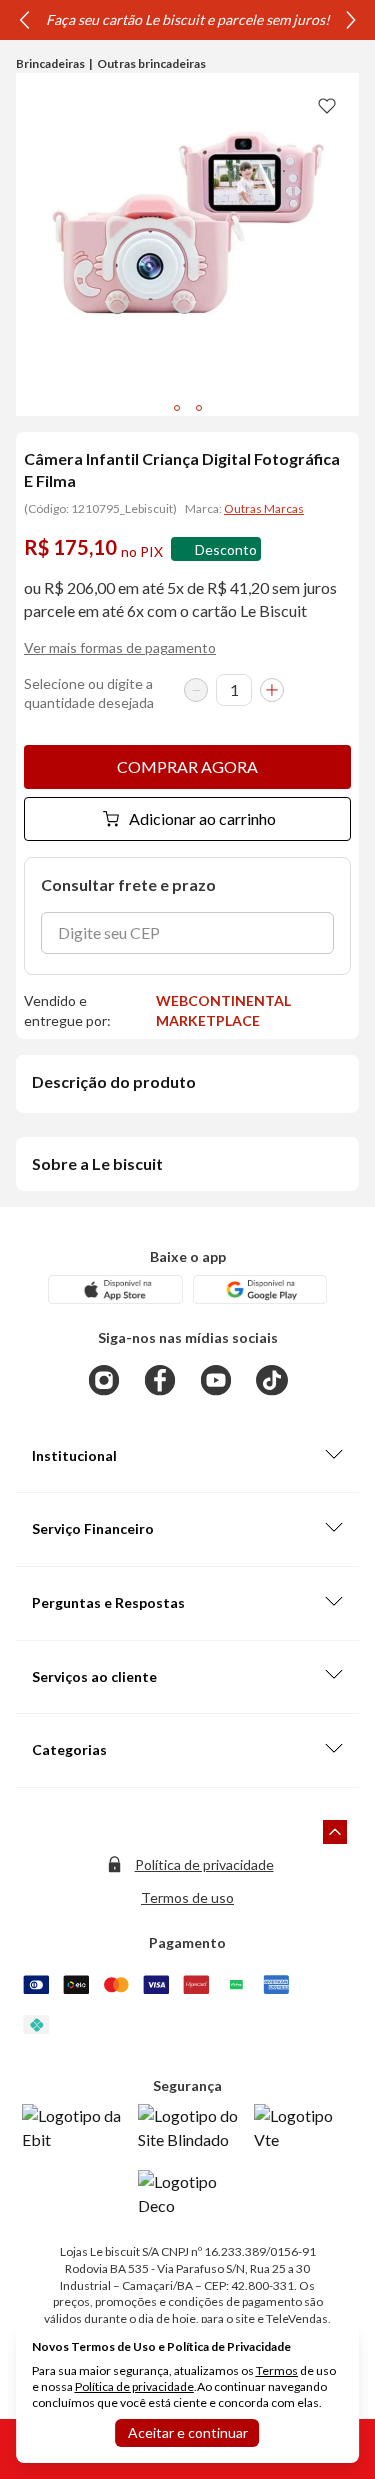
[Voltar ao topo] (335, 1832)
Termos (277, 2370)
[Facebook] (160, 1380)
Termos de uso (187, 1897)
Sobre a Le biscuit (97, 1163)
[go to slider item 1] (199, 408)
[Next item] (351, 20)
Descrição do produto (114, 1081)
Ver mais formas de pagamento (120, 647)
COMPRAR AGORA (187, 766)
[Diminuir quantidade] (196, 690)
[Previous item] (24, 20)
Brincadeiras (50, 63)
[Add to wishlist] (327, 105)
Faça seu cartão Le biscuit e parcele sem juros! (188, 19)
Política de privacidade (204, 1864)
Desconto (226, 549)
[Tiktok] (272, 1380)
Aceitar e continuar (188, 2432)
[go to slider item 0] (177, 408)
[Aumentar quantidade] (272, 690)
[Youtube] (216, 1380)
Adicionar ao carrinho (202, 818)
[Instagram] (104, 1380)
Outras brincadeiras (151, 63)
